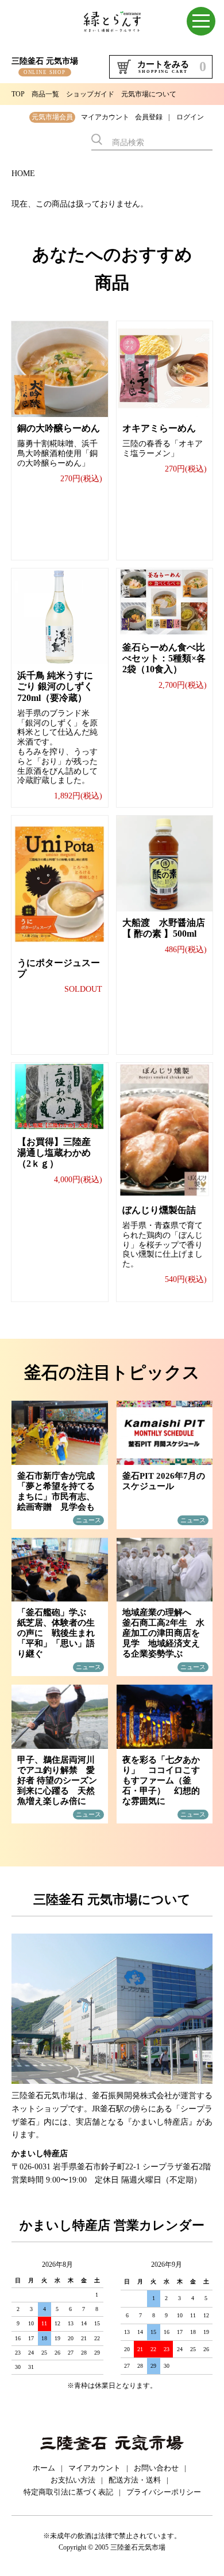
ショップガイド (90, 94)
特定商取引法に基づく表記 (68, 2492)
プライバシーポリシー (164, 2492)
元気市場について (149, 94)
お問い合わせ (156, 2468)
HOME (23, 174)
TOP (18, 94)
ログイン (190, 117)
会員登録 (149, 117)
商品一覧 (45, 94)
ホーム (44, 2468)
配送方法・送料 (135, 2480)
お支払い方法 (73, 2480)
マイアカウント (105, 117)
